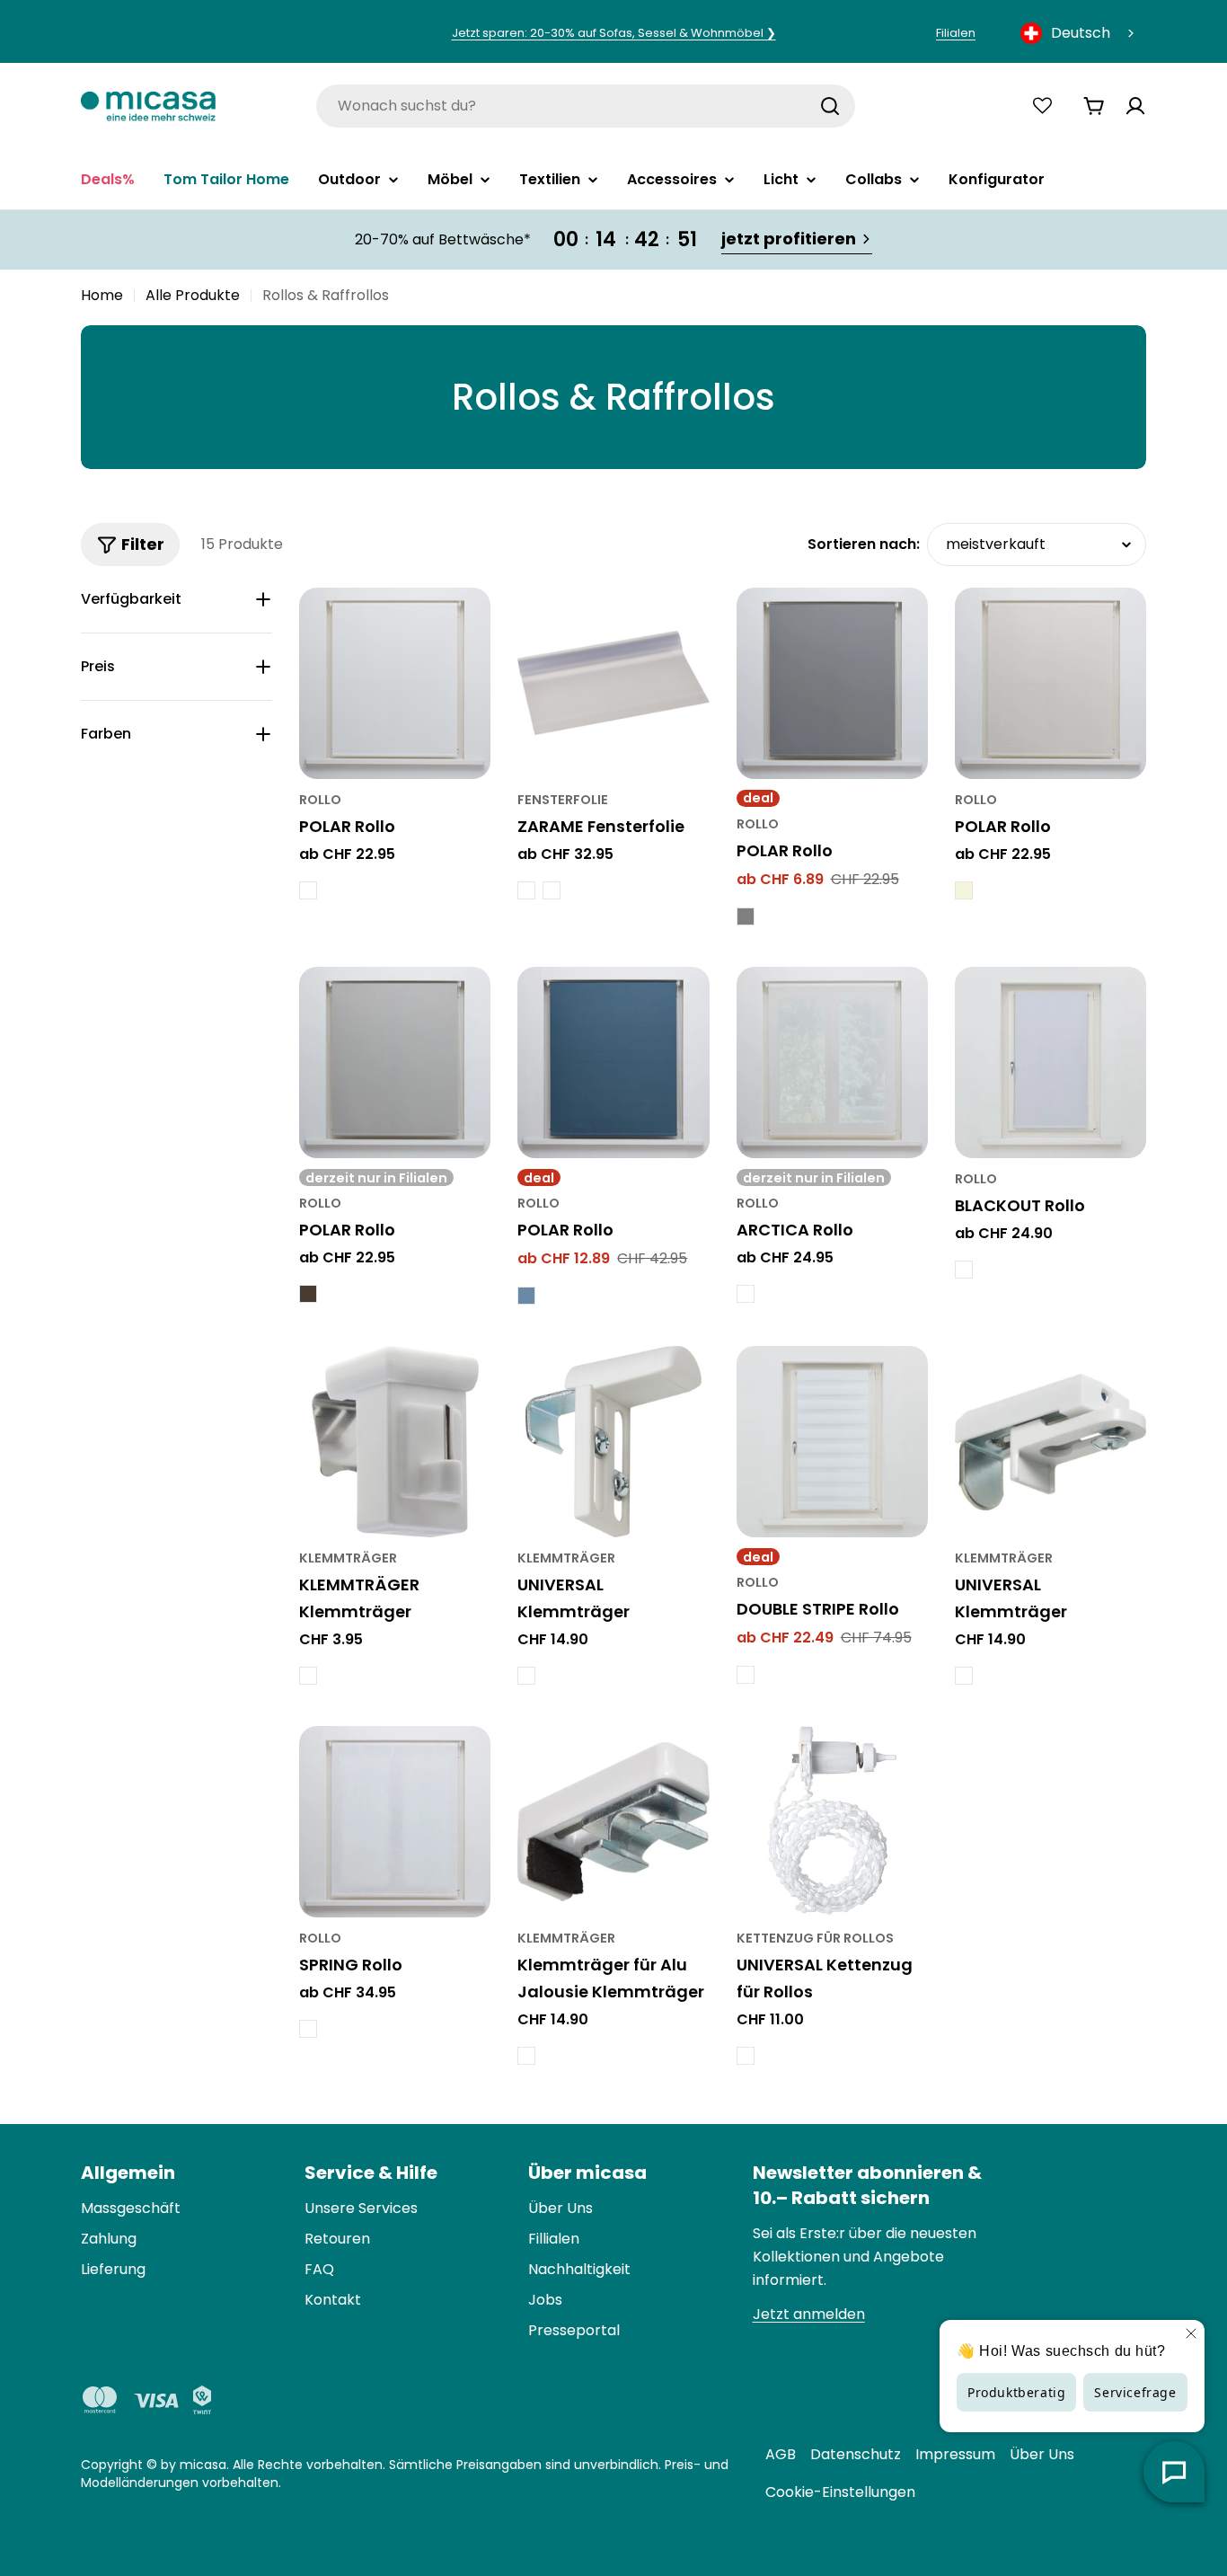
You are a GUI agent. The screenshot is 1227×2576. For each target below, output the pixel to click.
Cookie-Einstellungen (840, 2492)
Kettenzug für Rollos (815, 1938)
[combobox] (1079, 33)
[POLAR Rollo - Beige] (964, 890)
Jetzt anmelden (809, 2314)
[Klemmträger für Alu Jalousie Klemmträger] (613, 1822)
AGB (781, 2454)
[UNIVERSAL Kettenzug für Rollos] (832, 1822)
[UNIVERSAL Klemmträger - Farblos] (526, 1676)
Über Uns (1042, 2454)
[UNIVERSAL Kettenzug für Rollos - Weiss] (746, 2056)
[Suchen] (830, 106)
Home (102, 295)
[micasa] (148, 106)
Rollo (320, 800)
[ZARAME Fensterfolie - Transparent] (552, 890)
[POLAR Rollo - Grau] (746, 916)
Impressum (955, 2454)
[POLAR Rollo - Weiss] (308, 890)
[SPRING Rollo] (395, 1822)
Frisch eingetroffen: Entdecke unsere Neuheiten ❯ (614, 33)
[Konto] (1135, 106)
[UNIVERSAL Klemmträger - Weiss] (964, 1676)
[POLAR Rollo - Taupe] (308, 1294)
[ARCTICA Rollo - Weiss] (746, 1294)
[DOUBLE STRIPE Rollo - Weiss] (746, 1675)
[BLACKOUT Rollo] (1050, 1062)
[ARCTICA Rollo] (832, 1062)
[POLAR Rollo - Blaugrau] (526, 1296)
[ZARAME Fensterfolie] (613, 683)
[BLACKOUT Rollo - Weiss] (964, 1270)
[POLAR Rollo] (395, 683)
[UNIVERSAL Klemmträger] (613, 1442)
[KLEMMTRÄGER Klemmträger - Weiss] (308, 1676)
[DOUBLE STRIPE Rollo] (832, 1442)
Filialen (956, 33)
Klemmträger (348, 1558)
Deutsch (1081, 33)
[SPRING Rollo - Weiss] (308, 2029)
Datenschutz (856, 2454)
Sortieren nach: (864, 544)
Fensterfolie (563, 800)
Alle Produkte (193, 295)
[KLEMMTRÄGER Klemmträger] (395, 1442)
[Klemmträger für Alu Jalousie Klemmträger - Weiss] (526, 2056)
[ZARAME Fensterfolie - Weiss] (526, 890)
